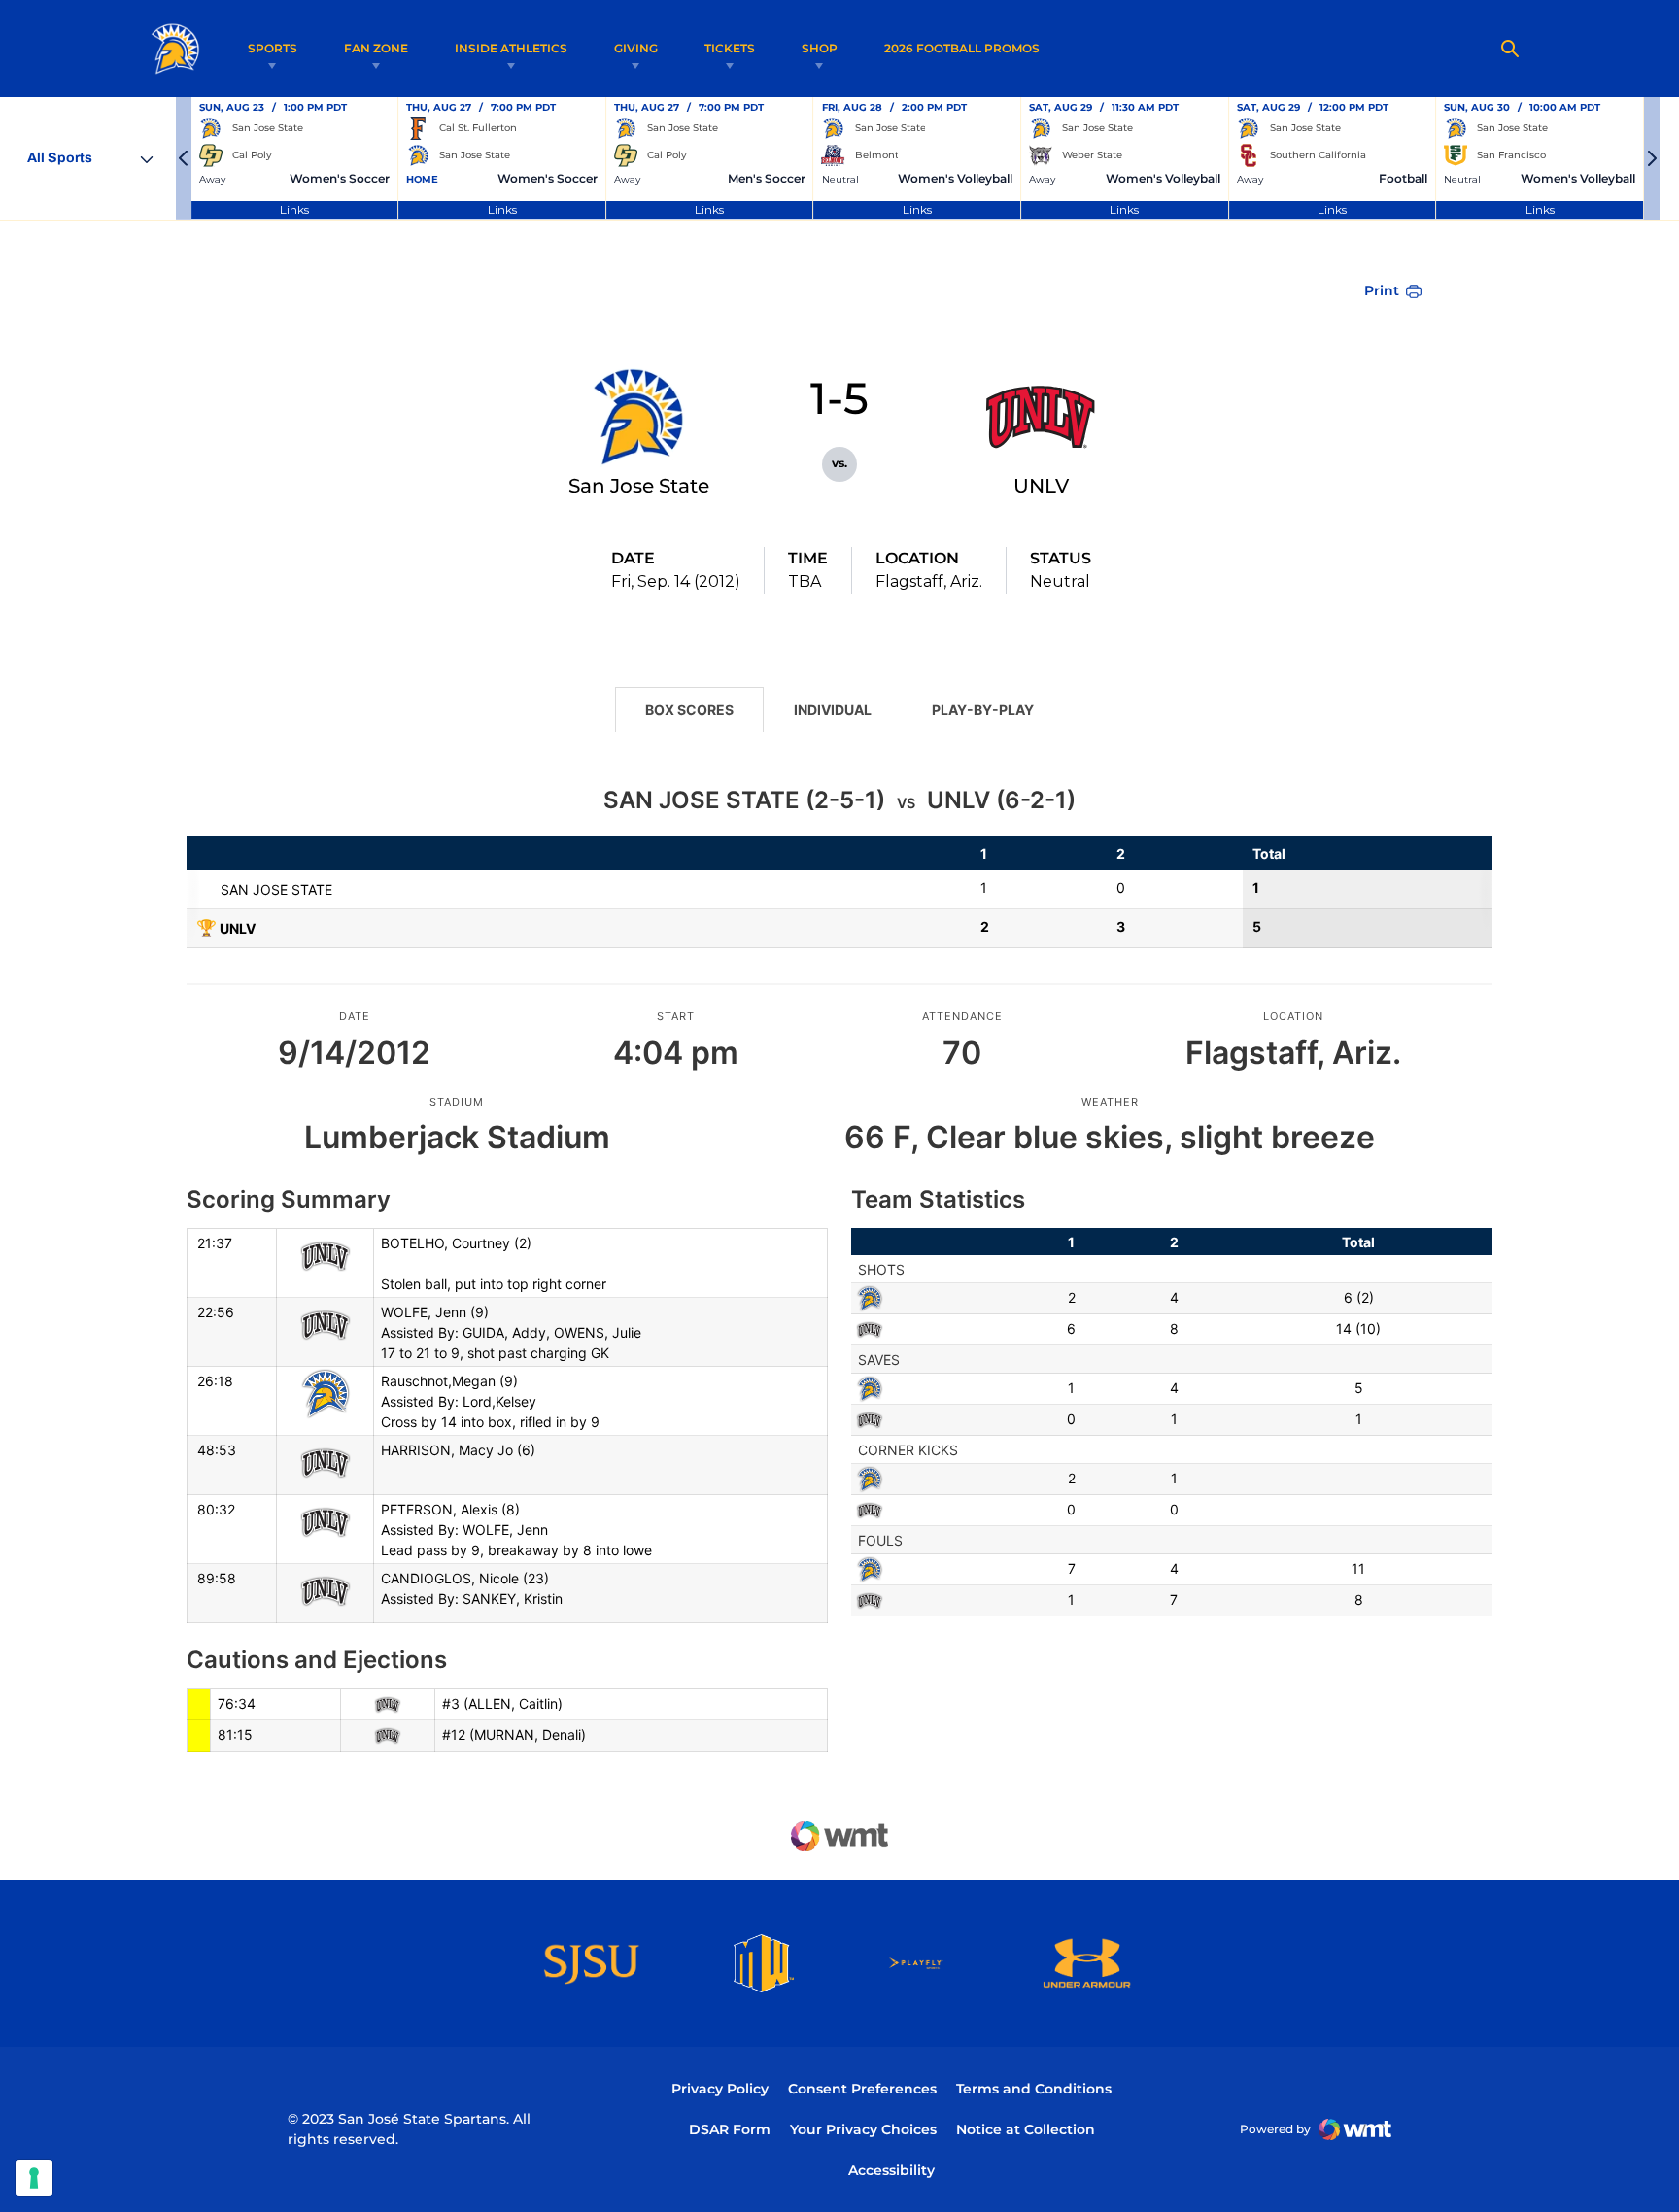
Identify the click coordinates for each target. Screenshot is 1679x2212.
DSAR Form (730, 2129)
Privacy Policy (720, 2089)
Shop (820, 48)
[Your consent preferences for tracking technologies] (34, 2178)
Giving (636, 48)
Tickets (730, 48)
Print (1382, 290)
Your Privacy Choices (863, 2129)
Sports (273, 48)
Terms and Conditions (1034, 2089)
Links (294, 209)
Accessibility (891, 2170)
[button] (184, 158)
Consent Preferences (862, 2089)
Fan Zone (376, 48)
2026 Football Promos (962, 48)
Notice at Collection (1026, 2129)
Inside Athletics (511, 48)
